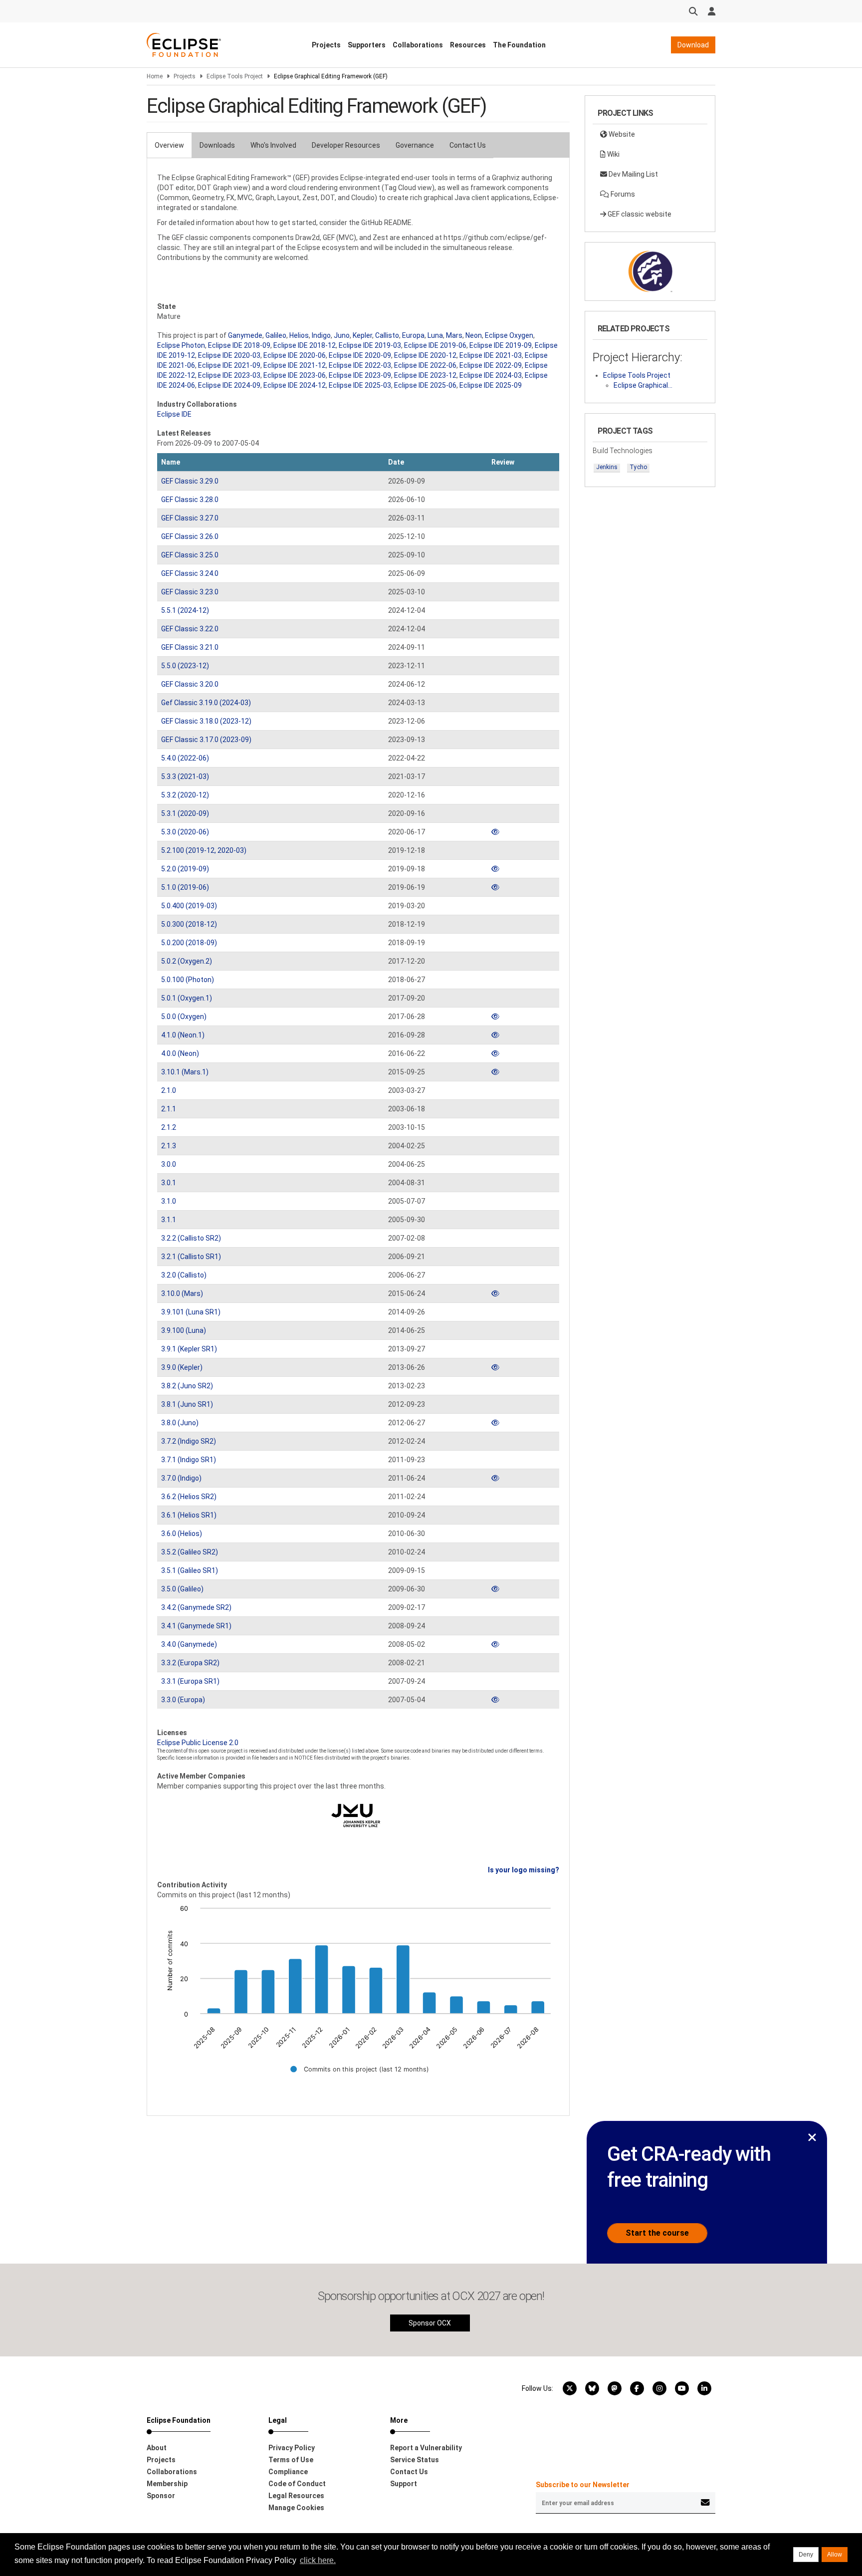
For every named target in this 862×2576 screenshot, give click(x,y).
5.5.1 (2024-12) (185, 610)
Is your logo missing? (524, 1870)
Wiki (613, 154)
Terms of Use (291, 2460)
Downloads (217, 145)
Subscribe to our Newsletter (583, 2485)
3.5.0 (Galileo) (182, 1589)
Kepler (362, 335)
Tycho (638, 467)
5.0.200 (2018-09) (189, 943)
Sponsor (161, 2496)
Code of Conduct (297, 2484)
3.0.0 (169, 1164)
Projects (326, 45)
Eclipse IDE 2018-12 (305, 345)
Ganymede (245, 335)
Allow (835, 2555)
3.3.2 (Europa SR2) (190, 1663)
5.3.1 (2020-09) (185, 813)
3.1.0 (169, 1201)
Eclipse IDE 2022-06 (425, 365)
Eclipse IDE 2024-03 (491, 375)
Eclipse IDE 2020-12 (425, 355)
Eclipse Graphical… (643, 385)
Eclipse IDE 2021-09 (229, 365)
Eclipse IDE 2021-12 (295, 365)
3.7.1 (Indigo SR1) (189, 1460)
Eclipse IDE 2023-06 (295, 375)
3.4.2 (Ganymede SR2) (196, 1607)
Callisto (387, 335)
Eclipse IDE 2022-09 (491, 365)
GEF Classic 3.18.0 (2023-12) (206, 721)
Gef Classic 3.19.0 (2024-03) (206, 703)
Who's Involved (273, 145)
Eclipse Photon (181, 345)
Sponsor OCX (430, 2323)
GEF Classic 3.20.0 (190, 684)
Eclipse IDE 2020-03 (229, 355)
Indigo (321, 335)
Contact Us (468, 145)
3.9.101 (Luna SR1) (191, 1312)
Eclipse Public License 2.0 (198, 1743)
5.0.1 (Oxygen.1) (187, 998)
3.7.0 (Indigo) (181, 1478)
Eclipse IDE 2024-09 (229, 385)
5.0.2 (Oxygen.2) (187, 961)
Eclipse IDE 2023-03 (229, 375)
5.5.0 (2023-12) (185, 666)
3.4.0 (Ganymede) (189, 1644)
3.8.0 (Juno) (180, 1423)
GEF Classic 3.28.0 (190, 500)
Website (621, 134)
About (157, 2448)
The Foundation (519, 45)
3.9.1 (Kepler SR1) (189, 1349)
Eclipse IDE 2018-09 (239, 345)
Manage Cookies (296, 2508)
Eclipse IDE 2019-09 (501, 345)
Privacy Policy (292, 2448)
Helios (299, 335)
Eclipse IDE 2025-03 (360, 385)
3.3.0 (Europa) (183, 1700)
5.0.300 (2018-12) (189, 924)
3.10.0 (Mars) (182, 1293)
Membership (167, 2484)
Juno (342, 335)
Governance (415, 145)
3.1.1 (169, 1220)
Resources (468, 45)
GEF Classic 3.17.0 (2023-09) (206, 740)
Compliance (288, 2472)
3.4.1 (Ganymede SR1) (196, 1626)
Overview (169, 145)
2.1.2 (169, 1127)
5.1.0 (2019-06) (185, 887)
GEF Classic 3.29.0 (190, 481)
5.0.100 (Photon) (188, 980)
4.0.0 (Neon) (180, 1053)
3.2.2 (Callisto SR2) (191, 1238)
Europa (413, 335)
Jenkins (607, 467)
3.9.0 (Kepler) (182, 1367)
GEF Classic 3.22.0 (190, 629)
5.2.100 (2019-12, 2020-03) (204, 850)
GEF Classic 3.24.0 (190, 573)
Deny (806, 2555)
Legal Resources (296, 2496)
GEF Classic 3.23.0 (190, 592)
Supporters (367, 45)
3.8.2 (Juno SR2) (187, 1386)
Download (693, 45)
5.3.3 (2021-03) (185, 776)
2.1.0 (169, 1090)
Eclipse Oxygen (509, 335)
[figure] (358, 1996)
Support (404, 2484)
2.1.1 (169, 1109)
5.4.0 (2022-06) (185, 758)
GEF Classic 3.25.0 (190, 555)
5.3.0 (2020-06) (185, 832)
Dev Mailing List (633, 174)
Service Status (415, 2460)
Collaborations (418, 45)
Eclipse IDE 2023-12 (425, 375)
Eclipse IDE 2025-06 (425, 385)
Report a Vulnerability (426, 2448)
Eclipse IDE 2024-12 (295, 385)
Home (155, 76)
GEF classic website (639, 214)
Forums (622, 194)
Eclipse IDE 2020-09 (360, 355)
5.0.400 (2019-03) (189, 906)
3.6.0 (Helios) (182, 1534)
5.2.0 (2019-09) (185, 869)
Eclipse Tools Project (235, 76)
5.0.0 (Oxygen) (184, 1017)
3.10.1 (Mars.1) (185, 1072)
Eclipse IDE (174, 414)
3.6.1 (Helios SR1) (189, 1515)
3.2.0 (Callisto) (184, 1275)
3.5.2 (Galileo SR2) (190, 1552)
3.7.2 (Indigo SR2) (189, 1441)
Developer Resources (346, 145)
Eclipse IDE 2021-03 (491, 355)
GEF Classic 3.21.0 (190, 647)
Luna (435, 335)
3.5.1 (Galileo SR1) (190, 1570)
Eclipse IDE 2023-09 (360, 375)
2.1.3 (169, 1146)
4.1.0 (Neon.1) (183, 1035)
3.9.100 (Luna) (184, 1330)
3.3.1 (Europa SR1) (190, 1681)
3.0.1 (169, 1183)
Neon (474, 335)
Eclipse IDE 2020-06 (295, 355)
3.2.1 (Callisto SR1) (191, 1257)
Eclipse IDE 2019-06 (435, 345)
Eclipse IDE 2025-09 (491, 385)
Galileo (276, 335)
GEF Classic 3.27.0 (190, 518)
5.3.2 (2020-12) (185, 795)
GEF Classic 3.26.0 (190, 536)
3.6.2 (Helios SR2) (189, 1497)
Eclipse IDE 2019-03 (370, 345)
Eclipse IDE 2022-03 (360, 365)
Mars (454, 335)
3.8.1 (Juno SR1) (187, 1404)
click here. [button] (318, 2560)
